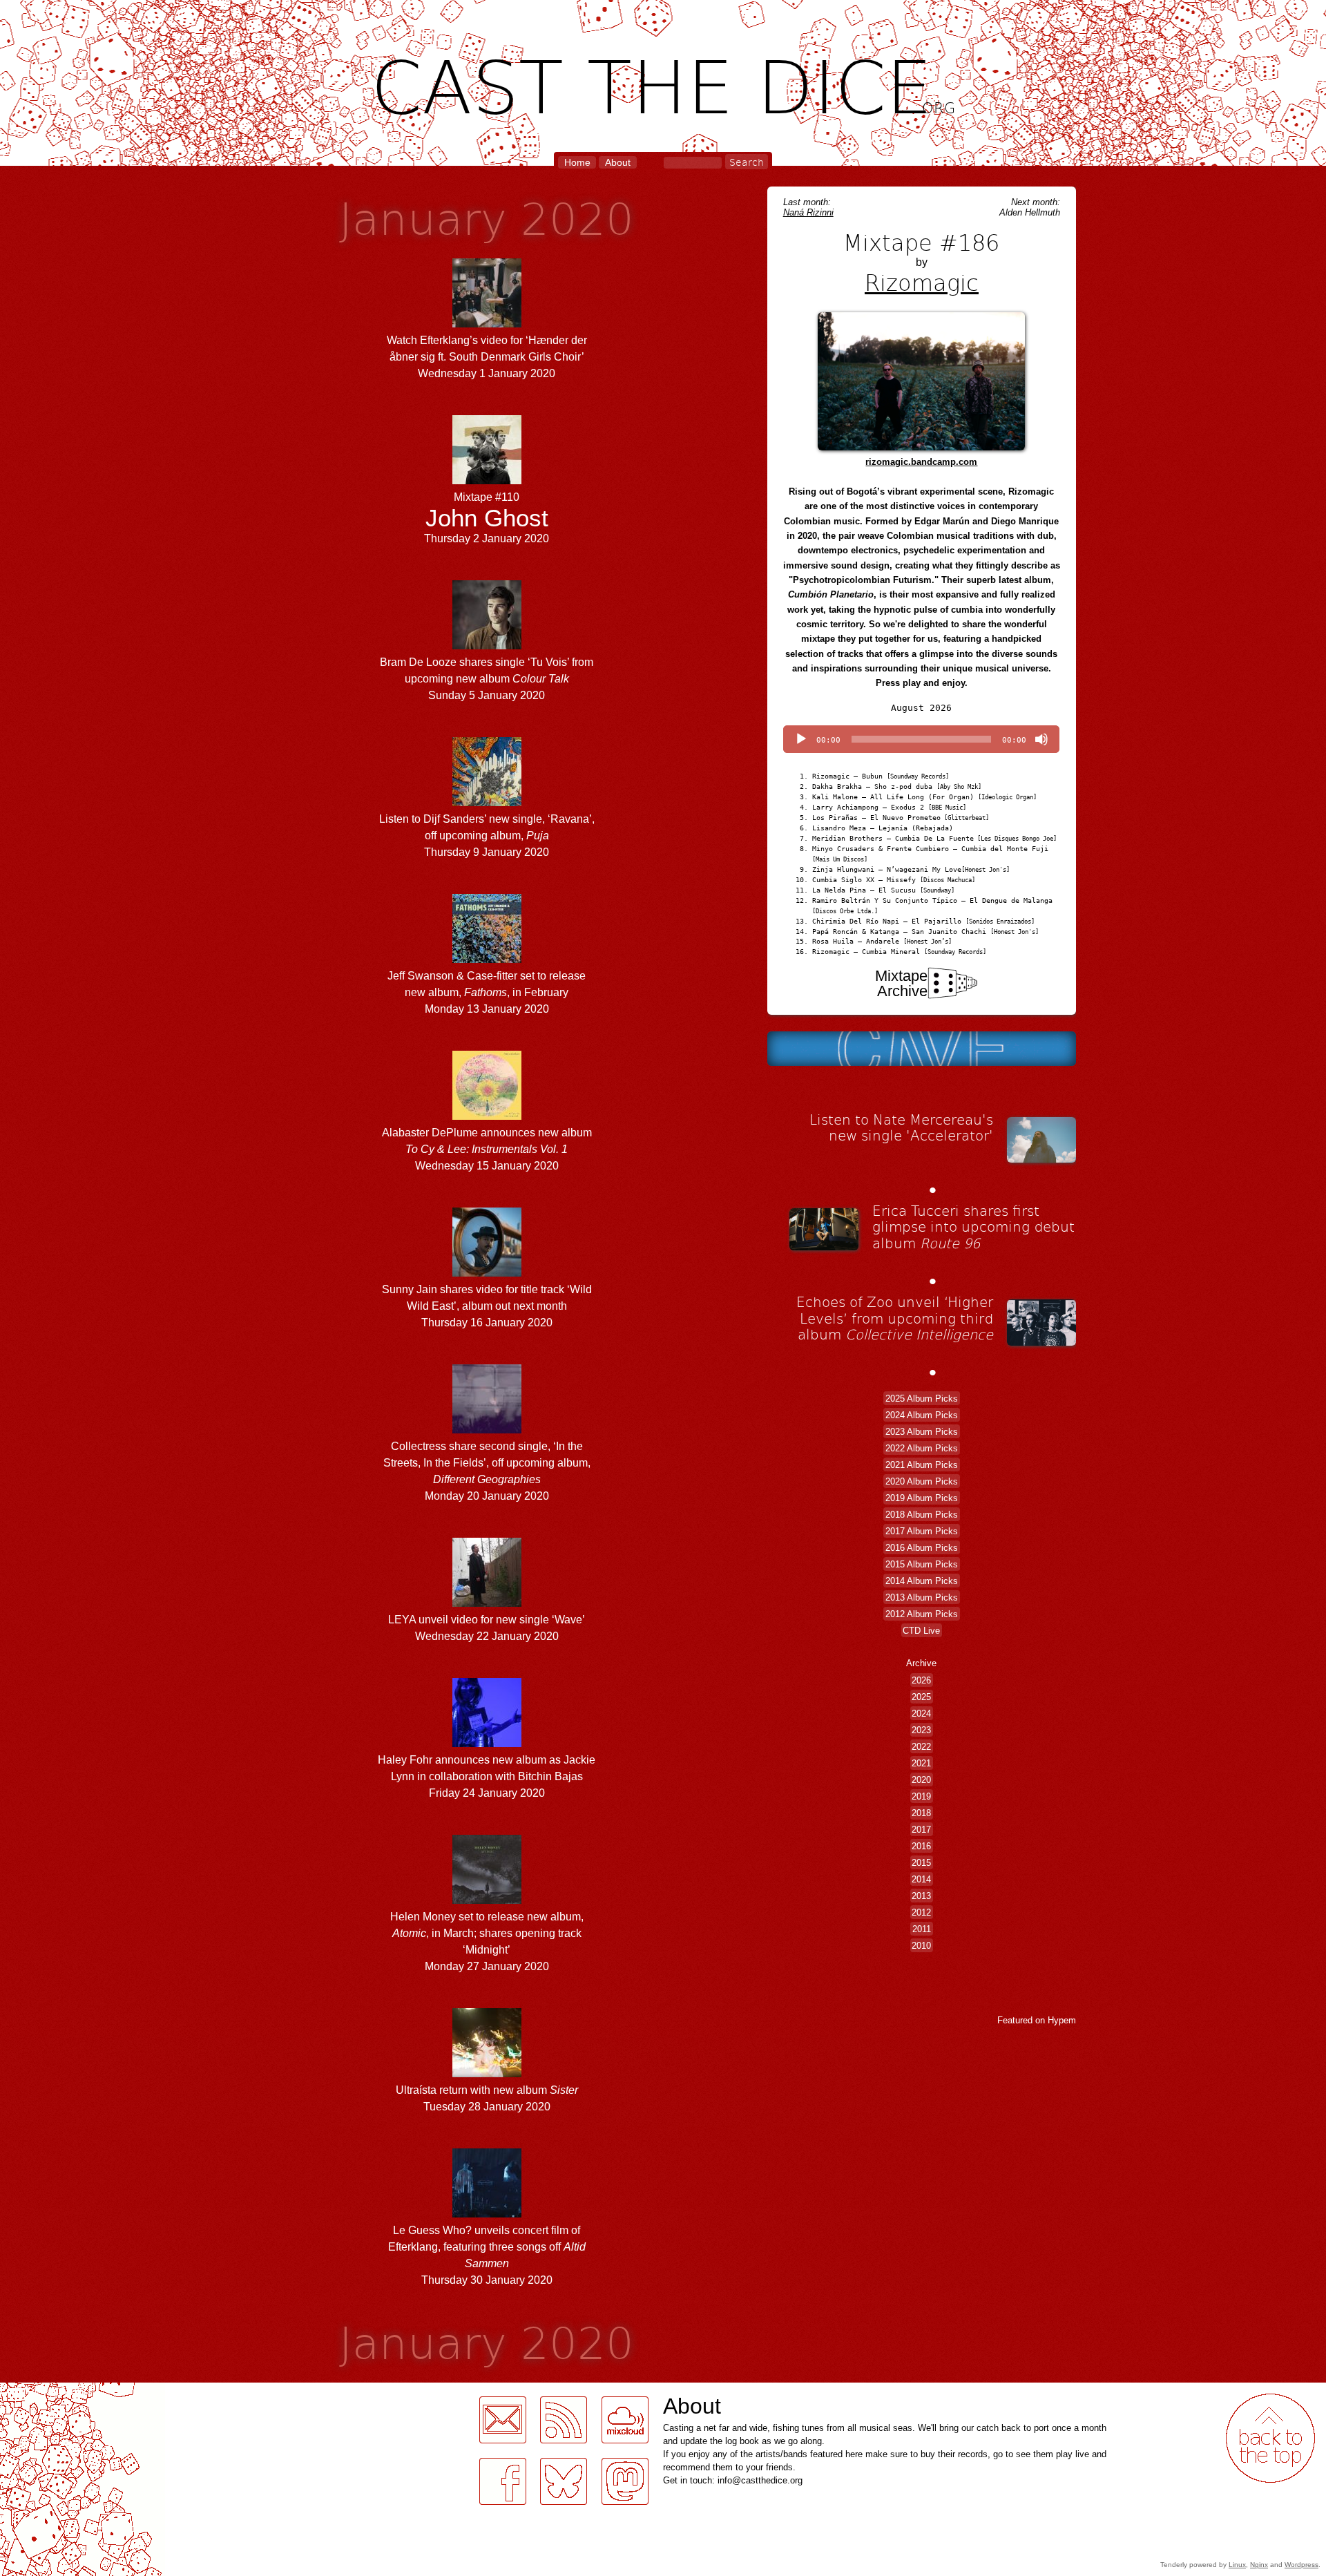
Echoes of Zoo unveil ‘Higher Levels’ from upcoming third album (895, 1318)
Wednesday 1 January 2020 (487, 357)
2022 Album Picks (922, 1448)
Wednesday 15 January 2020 (487, 1149)
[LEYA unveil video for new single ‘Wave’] (487, 1603)
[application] (921, 739)
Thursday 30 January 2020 (487, 2255)
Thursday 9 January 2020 (487, 836)
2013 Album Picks (922, 1597)
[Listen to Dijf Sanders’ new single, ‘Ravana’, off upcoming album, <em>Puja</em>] (487, 802)
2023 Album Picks (922, 1431)
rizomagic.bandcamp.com (921, 462)
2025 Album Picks (922, 1398)
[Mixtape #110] (487, 480)
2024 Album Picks (922, 1414)
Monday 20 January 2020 (487, 1471)
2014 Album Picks (922, 1580)
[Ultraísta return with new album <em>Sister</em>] (487, 2073)
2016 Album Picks (922, 1547)
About (618, 162)
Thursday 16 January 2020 (487, 1306)
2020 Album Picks (922, 1481)
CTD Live (921, 1630)
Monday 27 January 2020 (487, 1941)
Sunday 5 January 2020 (487, 679)
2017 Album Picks (922, 1530)
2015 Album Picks (922, 1564)
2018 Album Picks (922, 1514)
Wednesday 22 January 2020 (487, 1628)
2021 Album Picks (922, 1464)
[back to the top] (1270, 2438)
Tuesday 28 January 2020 (487, 2098)
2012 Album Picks (922, 1613)
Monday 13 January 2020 (487, 992)
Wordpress (1301, 2565)
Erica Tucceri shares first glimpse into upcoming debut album (973, 1227)
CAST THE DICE (663, 83)
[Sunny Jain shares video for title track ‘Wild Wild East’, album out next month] (487, 1273)
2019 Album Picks (922, 1497)
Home (577, 162)
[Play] (801, 739)
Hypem (1062, 2020)
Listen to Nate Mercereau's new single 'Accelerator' (901, 1127)
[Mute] (1041, 739)
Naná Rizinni (808, 212)
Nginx (1259, 2565)
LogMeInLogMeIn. (44, 2391)
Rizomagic (922, 282)
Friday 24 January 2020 (487, 1776)
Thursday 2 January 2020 (487, 517)
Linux (1237, 2565)
